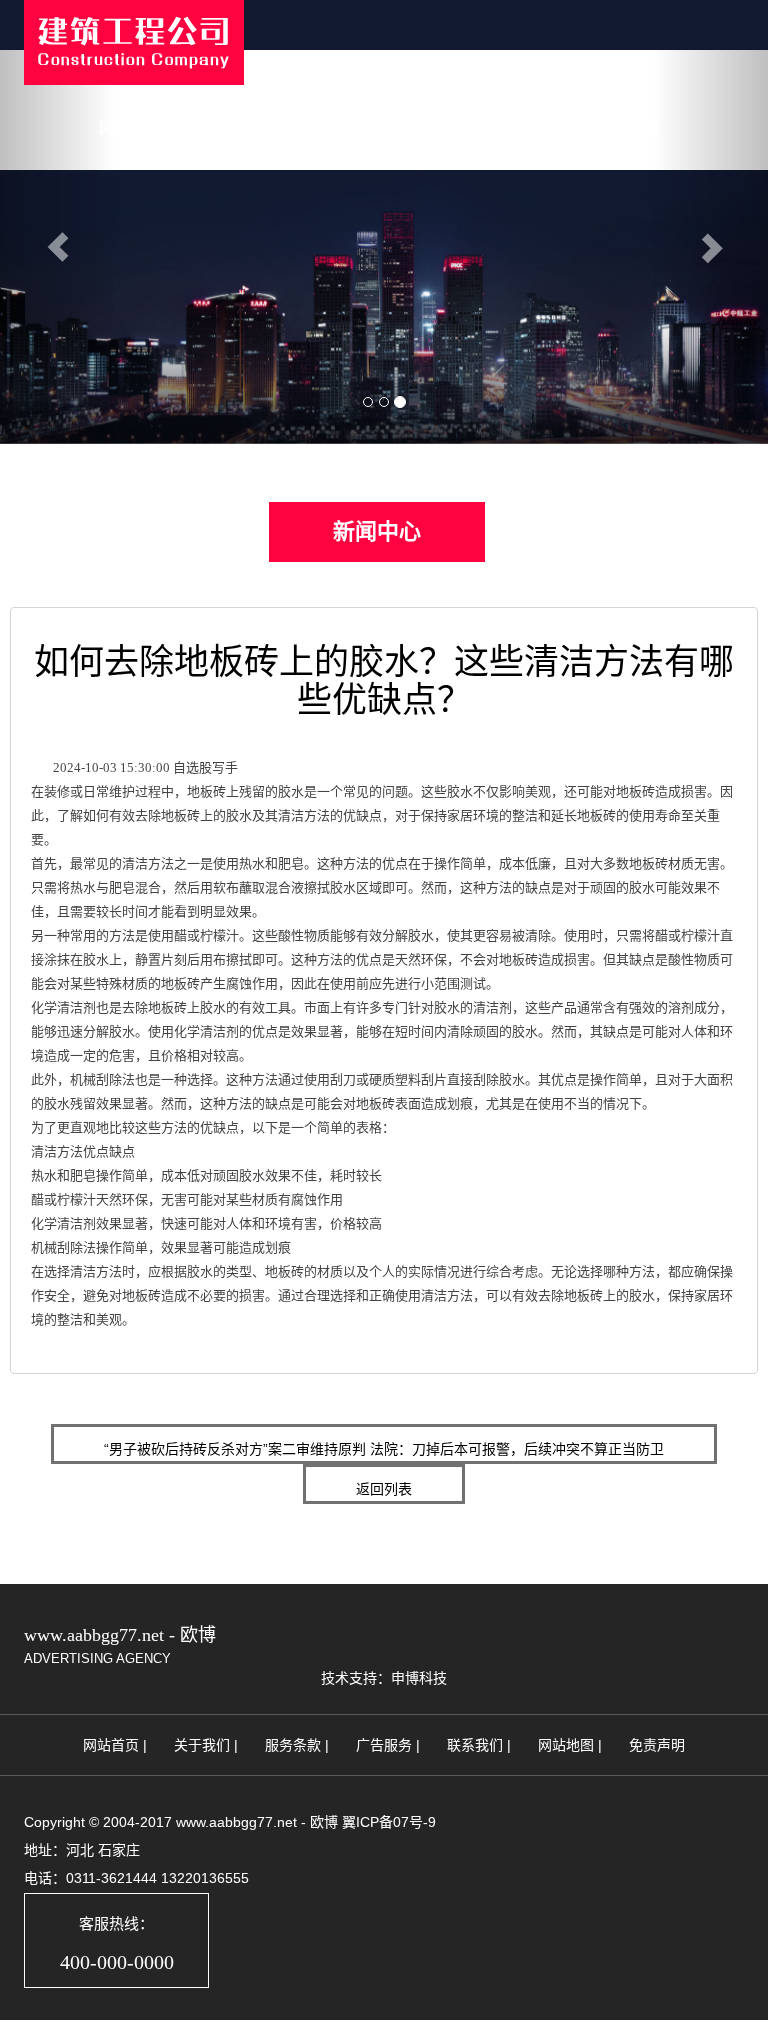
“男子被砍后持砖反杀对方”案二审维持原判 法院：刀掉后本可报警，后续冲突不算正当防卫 (384, 1449)
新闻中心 (329, 127)
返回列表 (384, 1489)
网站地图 (566, 1745)
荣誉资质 (529, 127)
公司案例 (429, 127)
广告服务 (384, 1745)
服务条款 (293, 1745)
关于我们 (229, 127)
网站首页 (129, 127)
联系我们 (629, 127)
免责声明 (657, 1745)
